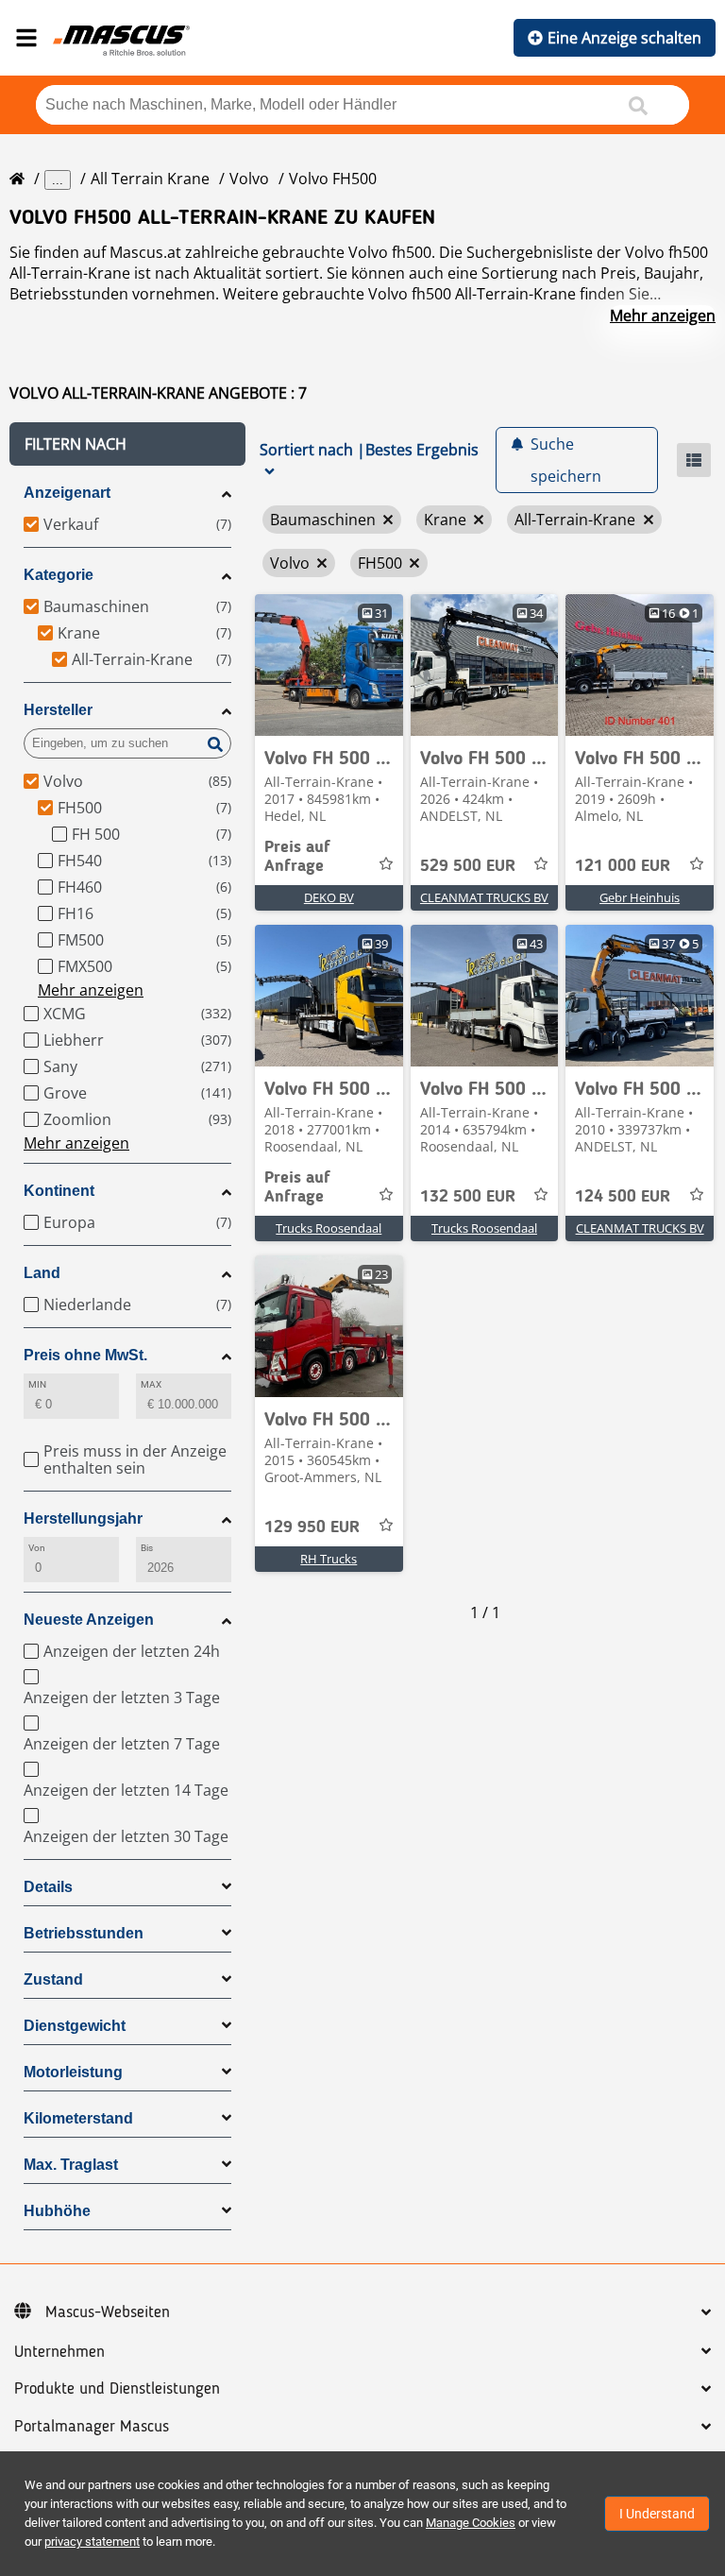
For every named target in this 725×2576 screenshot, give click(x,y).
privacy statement (92, 2542)
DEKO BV (329, 897)
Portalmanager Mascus (92, 2427)
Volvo (249, 179)
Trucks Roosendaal (329, 1228)
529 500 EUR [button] (468, 866)
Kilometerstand (78, 2118)
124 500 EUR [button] (623, 1197)
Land (42, 1273)
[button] (127, 444)
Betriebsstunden (84, 1933)
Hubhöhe (57, 2211)
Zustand (53, 1979)
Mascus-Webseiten (108, 2312)
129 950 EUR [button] (312, 1527)
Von (37, 1548)
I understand (657, 2514)
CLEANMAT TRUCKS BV (484, 897)
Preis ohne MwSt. (85, 1355)
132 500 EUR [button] (468, 1197)
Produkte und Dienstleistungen (117, 2389)
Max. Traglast (71, 2165)
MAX (151, 1384)
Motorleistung (73, 2072)
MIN (37, 1384)
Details (48, 1887)
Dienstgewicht (75, 2026)
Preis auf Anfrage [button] (297, 857)
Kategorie (59, 575)
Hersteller (58, 710)
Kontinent (59, 1191)
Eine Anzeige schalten (624, 38)
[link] (329, 665)
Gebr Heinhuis (640, 897)
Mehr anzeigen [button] (91, 990)
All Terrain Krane (150, 179)
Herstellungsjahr (83, 1518)
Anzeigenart (67, 493)
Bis (147, 1548)
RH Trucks (329, 1559)
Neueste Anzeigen (89, 1620)
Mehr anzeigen (663, 316)
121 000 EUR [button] (623, 866)
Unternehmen (59, 2352)
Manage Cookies (471, 2523)
